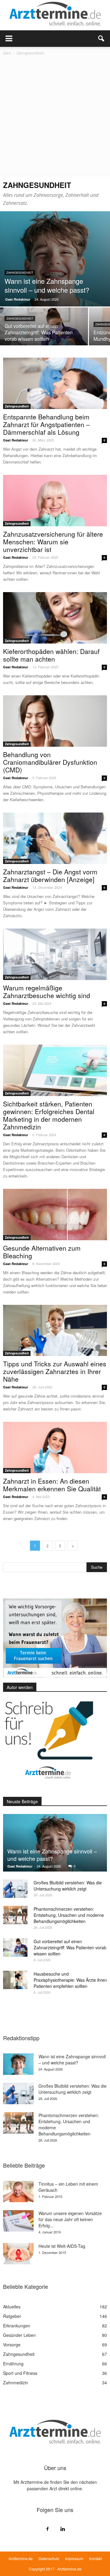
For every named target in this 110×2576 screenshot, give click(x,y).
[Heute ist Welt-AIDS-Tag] (18, 2254)
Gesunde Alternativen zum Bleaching (42, 1252)
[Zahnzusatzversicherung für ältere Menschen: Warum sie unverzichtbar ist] (55, 501)
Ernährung (13, 2364)
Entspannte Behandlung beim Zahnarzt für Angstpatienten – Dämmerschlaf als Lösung (46, 424)
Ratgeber (12, 2316)
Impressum (74, 2558)
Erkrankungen (17, 2326)
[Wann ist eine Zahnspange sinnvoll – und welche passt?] (55, 259)
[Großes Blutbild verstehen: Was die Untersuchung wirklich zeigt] (15, 1889)
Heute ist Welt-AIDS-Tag (62, 2246)
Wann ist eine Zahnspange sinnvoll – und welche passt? (52, 1855)
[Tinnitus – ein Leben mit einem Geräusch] (18, 2191)
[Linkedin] (63, 2529)
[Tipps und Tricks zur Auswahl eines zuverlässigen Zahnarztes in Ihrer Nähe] (55, 1331)
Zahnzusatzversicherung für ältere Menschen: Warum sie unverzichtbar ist (53, 542)
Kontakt (95, 2558)
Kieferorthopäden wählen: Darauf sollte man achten (51, 655)
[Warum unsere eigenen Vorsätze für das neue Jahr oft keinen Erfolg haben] (18, 2221)
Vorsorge (12, 2345)
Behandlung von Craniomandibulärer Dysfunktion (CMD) (50, 762)
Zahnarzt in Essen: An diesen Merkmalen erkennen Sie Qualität (52, 1485)
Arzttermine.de (21, 2558)
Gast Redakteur (18, 299)
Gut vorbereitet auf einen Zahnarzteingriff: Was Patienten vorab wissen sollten (70, 1947)
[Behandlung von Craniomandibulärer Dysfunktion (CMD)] (55, 721)
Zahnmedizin (16, 2383)
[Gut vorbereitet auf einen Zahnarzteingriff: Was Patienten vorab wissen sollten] (44, 329)
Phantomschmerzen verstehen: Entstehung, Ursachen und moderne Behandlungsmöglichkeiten (69, 1915)
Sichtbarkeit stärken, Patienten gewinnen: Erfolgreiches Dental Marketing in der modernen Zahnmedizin (49, 1115)
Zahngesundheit (20, 273)
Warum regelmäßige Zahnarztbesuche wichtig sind (47, 991)
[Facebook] (47, 2529)
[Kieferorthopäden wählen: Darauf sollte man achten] (55, 618)
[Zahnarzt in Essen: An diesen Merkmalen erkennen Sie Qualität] (55, 1448)
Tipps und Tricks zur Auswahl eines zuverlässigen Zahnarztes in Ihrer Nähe (55, 1371)
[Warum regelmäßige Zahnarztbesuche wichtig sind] (55, 954)
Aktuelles (12, 2307)
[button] (101, 39)
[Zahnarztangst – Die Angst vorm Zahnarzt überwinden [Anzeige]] (55, 838)
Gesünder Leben (19, 2335)
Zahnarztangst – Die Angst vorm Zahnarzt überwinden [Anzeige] (50, 875)
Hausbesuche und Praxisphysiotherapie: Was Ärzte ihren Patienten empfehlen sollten (70, 1980)
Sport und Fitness (20, 2373)
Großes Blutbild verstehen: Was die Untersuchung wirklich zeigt (68, 1886)
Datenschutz (49, 2558)
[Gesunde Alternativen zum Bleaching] (55, 1215)
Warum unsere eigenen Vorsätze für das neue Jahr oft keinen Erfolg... (70, 2219)
